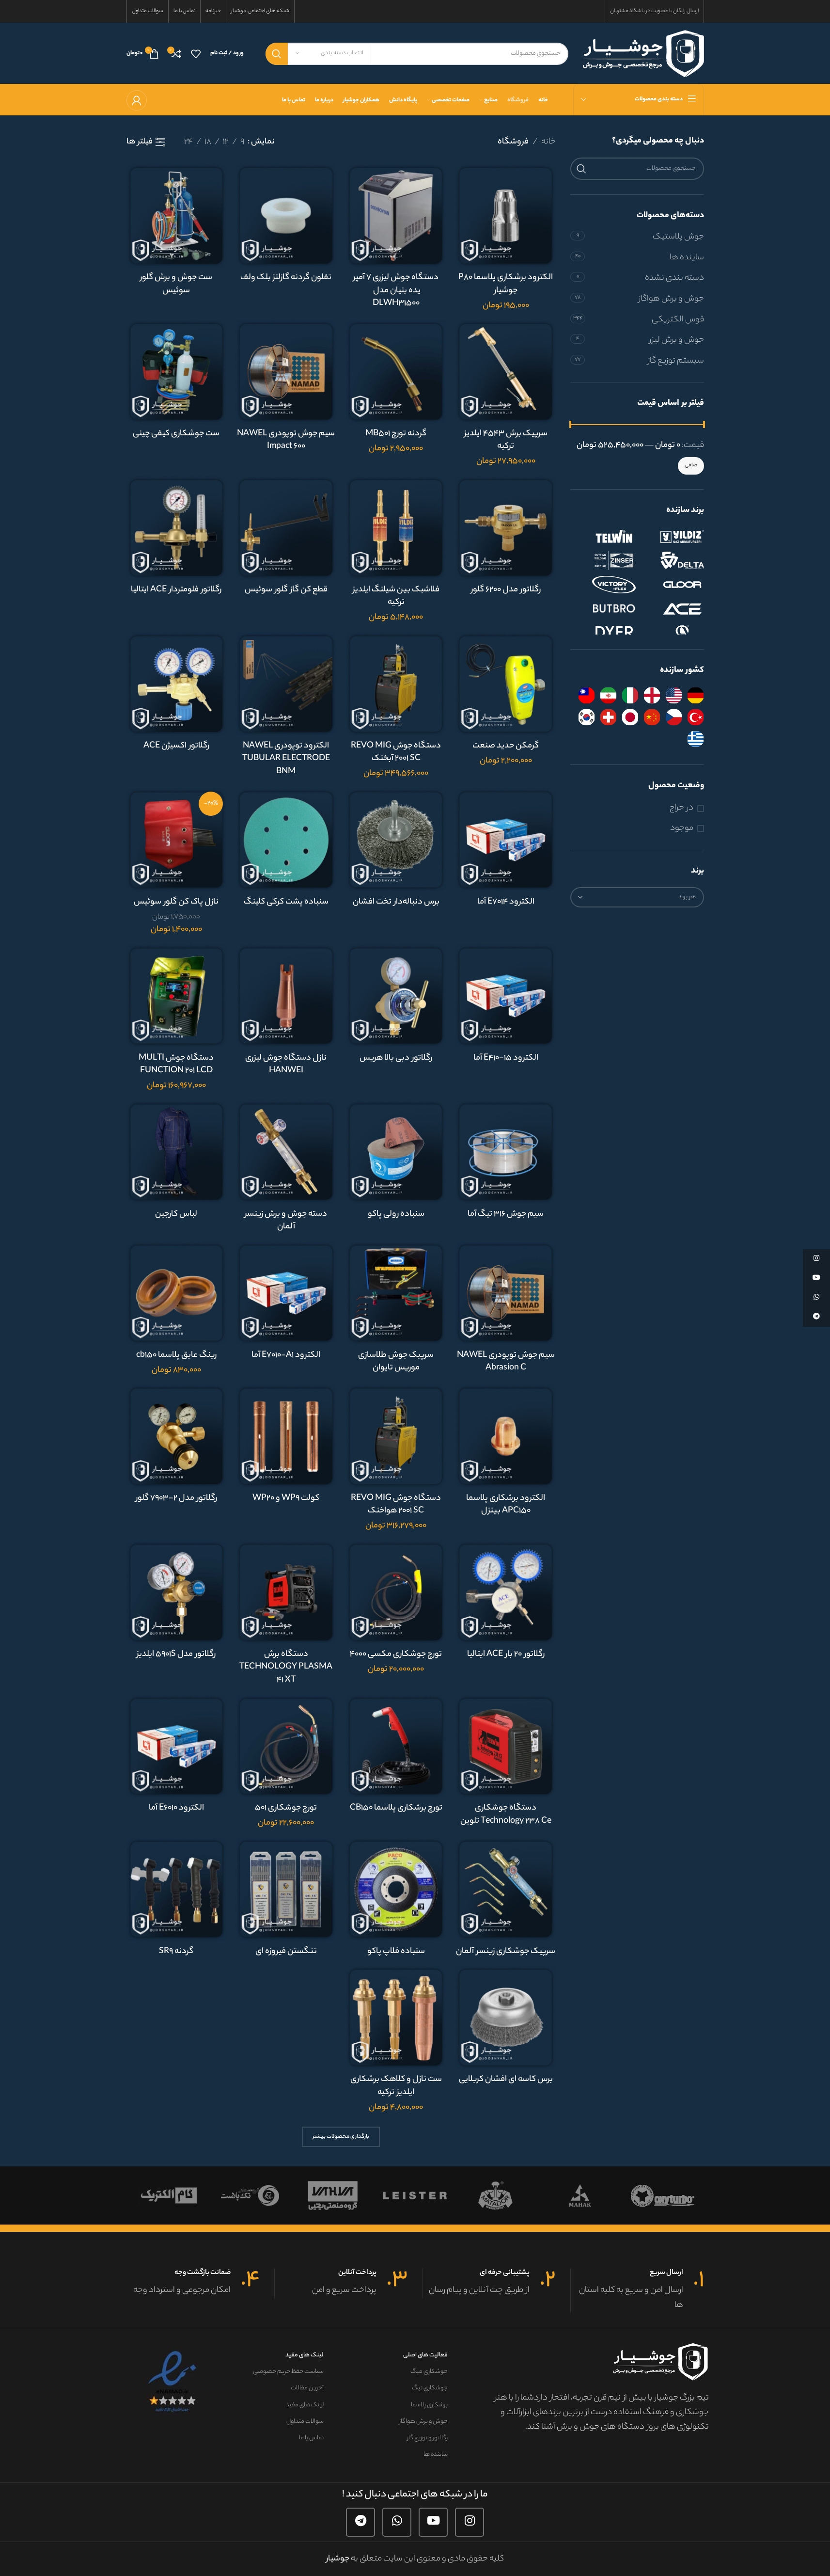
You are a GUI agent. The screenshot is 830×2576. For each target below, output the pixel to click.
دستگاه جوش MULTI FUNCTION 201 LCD (176, 1065)
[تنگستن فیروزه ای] (286, 1889)
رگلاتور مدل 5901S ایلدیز (176, 1654)
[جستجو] (277, 54)
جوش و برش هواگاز (671, 299)
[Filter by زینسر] (604, 560)
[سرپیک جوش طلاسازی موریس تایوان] (396, 1293)
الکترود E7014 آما (506, 902)
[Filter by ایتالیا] (630, 695)
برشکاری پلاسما (429, 2405)
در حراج (681, 808)
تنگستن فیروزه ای (286, 1952)
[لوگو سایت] (643, 53)
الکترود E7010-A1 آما (286, 1355)
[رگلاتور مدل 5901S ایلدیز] (177, 1592)
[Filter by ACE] (672, 609)
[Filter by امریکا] (674, 695)
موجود (682, 829)
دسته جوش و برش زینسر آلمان (286, 1221)
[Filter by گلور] (672, 585)
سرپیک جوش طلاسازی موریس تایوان (396, 1362)
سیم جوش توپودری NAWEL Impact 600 (286, 440)
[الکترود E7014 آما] (506, 840)
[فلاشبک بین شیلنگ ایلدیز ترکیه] (396, 528)
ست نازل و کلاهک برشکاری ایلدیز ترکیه (396, 2086)
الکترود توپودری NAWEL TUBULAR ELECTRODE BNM (286, 759)
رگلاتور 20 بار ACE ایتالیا (506, 1654)
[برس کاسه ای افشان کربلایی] (506, 2017)
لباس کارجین (176, 1214)
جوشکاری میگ (429, 2372)
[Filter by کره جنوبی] (587, 717)
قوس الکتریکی (678, 320)
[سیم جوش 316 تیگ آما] (506, 1152)
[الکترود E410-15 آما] (506, 996)
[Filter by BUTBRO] (604, 609)
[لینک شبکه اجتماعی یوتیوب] (433, 2522)
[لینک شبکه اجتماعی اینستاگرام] (470, 2522)
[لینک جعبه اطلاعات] (637, 2290)
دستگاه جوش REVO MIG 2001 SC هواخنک (396, 1505)
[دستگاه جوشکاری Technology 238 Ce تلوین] (506, 1746)
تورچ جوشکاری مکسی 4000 (396, 1654)
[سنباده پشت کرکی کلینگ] (286, 840)
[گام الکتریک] (233, 2195)
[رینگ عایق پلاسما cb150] (177, 1293)
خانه (548, 142)
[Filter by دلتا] (672, 560)
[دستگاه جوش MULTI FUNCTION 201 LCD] (177, 996)
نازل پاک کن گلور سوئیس (176, 902)
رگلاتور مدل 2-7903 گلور (176, 1498)
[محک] (645, 2195)
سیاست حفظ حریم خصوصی (288, 2372)
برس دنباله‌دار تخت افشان (396, 902)
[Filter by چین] (652, 717)
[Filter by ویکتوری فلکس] (604, 585)
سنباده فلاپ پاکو (396, 1952)
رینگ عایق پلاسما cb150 (176, 1355)
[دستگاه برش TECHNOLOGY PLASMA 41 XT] (286, 1592)
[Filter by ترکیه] (696, 717)
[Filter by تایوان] (587, 695)
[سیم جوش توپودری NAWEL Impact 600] (286, 372)
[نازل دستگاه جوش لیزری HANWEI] (286, 996)
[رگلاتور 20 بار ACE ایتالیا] (506, 1592)
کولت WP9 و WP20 (286, 1498)
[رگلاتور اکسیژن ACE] (177, 684)
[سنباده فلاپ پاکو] (396, 1889)
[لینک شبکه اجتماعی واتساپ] (397, 2522)
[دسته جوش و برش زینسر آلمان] (286, 1152)
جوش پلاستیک (678, 237)
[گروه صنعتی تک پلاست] (315, 2195)
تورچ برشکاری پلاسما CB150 (396, 1808)
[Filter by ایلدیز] (672, 536)
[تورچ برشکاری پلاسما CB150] (396, 1746)
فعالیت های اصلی (425, 2355)
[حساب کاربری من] (137, 100)
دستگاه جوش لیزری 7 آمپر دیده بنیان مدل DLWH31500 (396, 291)
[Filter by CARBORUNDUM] (672, 633)
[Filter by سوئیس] (608, 717)
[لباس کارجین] (177, 1152)
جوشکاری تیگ (430, 2388)
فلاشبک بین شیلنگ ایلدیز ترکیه (396, 596)
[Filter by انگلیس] (652, 695)
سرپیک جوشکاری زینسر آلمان (506, 1952)
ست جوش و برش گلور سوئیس (176, 284)
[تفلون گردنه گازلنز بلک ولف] (286, 215)
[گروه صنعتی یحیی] (397, 2195)
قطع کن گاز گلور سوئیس (286, 590)
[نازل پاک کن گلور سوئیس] (177, 840)
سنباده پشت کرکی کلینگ (286, 902)
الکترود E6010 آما (176, 1808)
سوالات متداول (305, 2422)
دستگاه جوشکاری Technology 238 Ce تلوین (506, 1815)
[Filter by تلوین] (604, 536)
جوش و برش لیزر (677, 340)
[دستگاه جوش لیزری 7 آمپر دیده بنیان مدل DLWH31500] (396, 215)
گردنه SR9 (176, 1952)
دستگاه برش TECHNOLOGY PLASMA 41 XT (286, 1667)
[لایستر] (480, 2195)
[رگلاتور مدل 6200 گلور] (506, 528)
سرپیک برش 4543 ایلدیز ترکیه (506, 440)
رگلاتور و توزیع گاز (427, 2438)
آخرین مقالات (307, 2388)
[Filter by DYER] (604, 633)
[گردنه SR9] (177, 1889)
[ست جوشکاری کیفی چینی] (177, 372)
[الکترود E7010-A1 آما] (286, 1293)
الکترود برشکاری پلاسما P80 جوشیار (506, 284)
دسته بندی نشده (674, 278)
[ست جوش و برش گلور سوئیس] (177, 215)
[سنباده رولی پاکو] (396, 1152)
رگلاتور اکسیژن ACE (176, 746)
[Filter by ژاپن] (630, 717)
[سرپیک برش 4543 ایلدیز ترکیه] (506, 372)
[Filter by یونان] (696, 739)
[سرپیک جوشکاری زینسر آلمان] (506, 1889)
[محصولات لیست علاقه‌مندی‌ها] (196, 54)
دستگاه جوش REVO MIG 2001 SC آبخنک (396, 753)
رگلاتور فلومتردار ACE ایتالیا (176, 590)
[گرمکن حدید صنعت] (506, 684)
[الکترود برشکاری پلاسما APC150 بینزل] (506, 1436)
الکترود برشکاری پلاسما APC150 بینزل (506, 1505)
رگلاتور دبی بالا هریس (396, 1058)
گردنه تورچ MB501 (396, 434)
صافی (691, 465)
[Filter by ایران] (608, 695)
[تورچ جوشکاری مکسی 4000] (396, 1592)
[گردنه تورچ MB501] (396, 372)
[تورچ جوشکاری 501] (286, 1746)
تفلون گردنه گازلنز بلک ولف (286, 278)
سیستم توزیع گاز (676, 361)
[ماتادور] (563, 2195)
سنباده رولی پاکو (396, 1214)
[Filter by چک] (674, 717)
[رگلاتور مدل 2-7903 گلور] (177, 1436)
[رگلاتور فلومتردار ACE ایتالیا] (177, 528)
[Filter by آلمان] (696, 695)
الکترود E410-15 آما (506, 1058)
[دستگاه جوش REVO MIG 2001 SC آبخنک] (396, 684)
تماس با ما (311, 2438)
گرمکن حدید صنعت (506, 746)
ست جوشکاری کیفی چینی (176, 434)
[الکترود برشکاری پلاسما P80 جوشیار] (506, 215)
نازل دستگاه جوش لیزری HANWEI (286, 1065)
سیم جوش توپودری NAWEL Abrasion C (506, 1362)
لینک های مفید (305, 2355)
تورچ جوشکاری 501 (286, 1808)
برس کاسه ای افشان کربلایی (506, 2080)
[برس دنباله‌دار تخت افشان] (396, 840)
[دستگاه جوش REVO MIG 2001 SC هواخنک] (396, 1436)
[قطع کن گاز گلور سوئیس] (286, 528)
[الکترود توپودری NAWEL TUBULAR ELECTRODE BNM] (286, 684)
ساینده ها (687, 258)
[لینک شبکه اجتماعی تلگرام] (360, 2522)
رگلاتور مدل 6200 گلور (506, 590)
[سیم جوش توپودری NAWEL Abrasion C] (506, 1293)
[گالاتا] (150, 2195)
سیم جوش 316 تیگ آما (506, 1214)
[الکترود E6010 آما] (177, 1746)
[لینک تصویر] (173, 2382)
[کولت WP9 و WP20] (286, 1436)
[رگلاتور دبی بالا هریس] (396, 996)
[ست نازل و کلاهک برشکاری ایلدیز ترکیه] (396, 2017)
